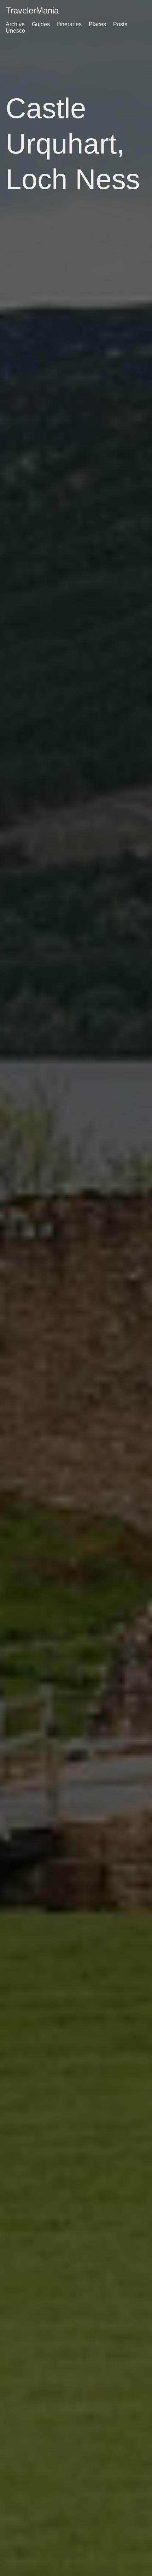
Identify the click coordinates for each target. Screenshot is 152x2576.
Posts (120, 24)
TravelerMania (32, 10)
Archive (15, 24)
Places (97, 24)
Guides (41, 24)
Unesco (15, 31)
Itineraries (69, 24)
